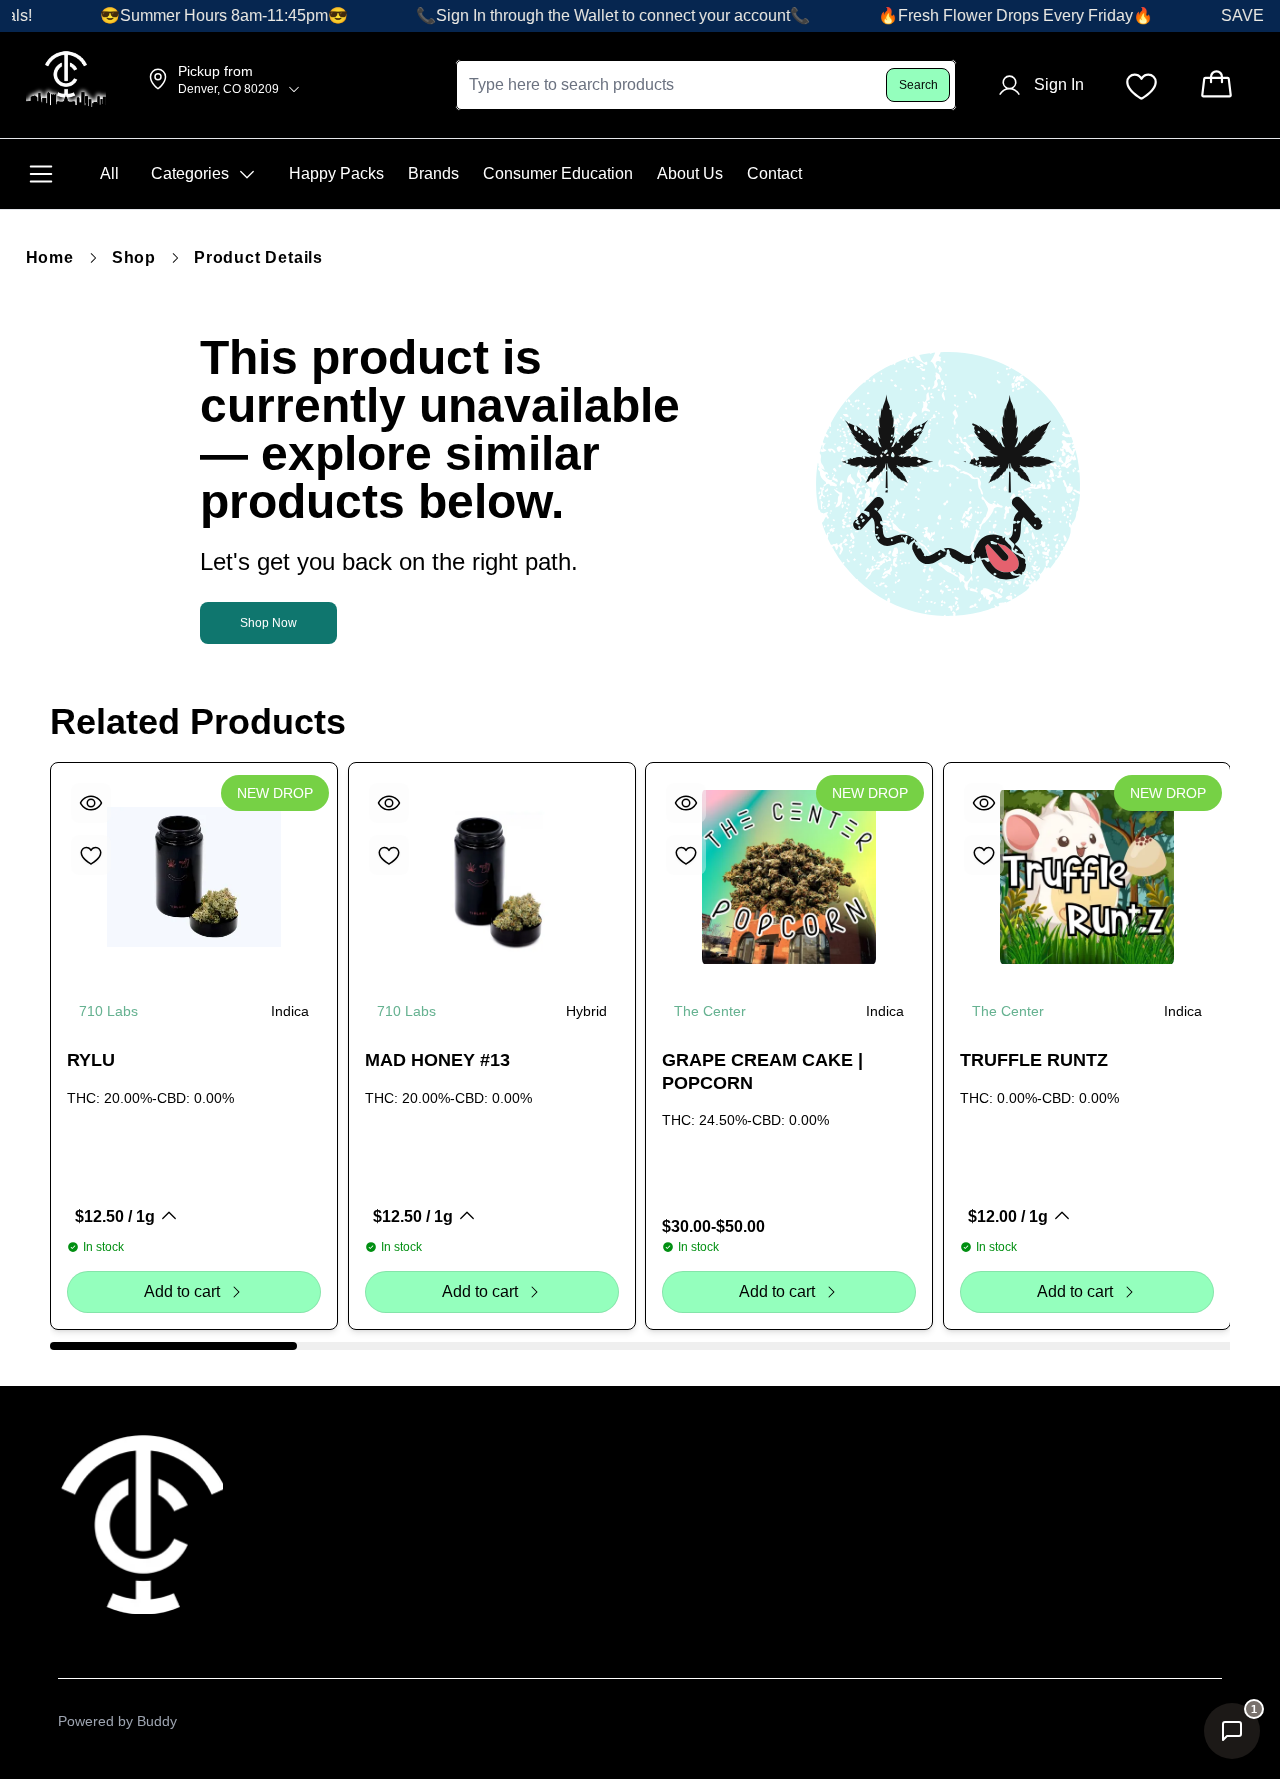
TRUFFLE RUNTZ (1034, 1060)
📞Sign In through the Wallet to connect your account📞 (595, 15)
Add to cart (182, 1291)
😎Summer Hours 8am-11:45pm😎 (206, 15)
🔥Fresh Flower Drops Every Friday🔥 (997, 15)
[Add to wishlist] (91, 855)
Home (50, 257)
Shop (134, 257)
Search (918, 85)
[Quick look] (91, 803)
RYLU (91, 1060)
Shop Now (268, 623)
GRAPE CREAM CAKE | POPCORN (762, 1071)
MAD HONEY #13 (437, 1060)
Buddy (157, 1721)
